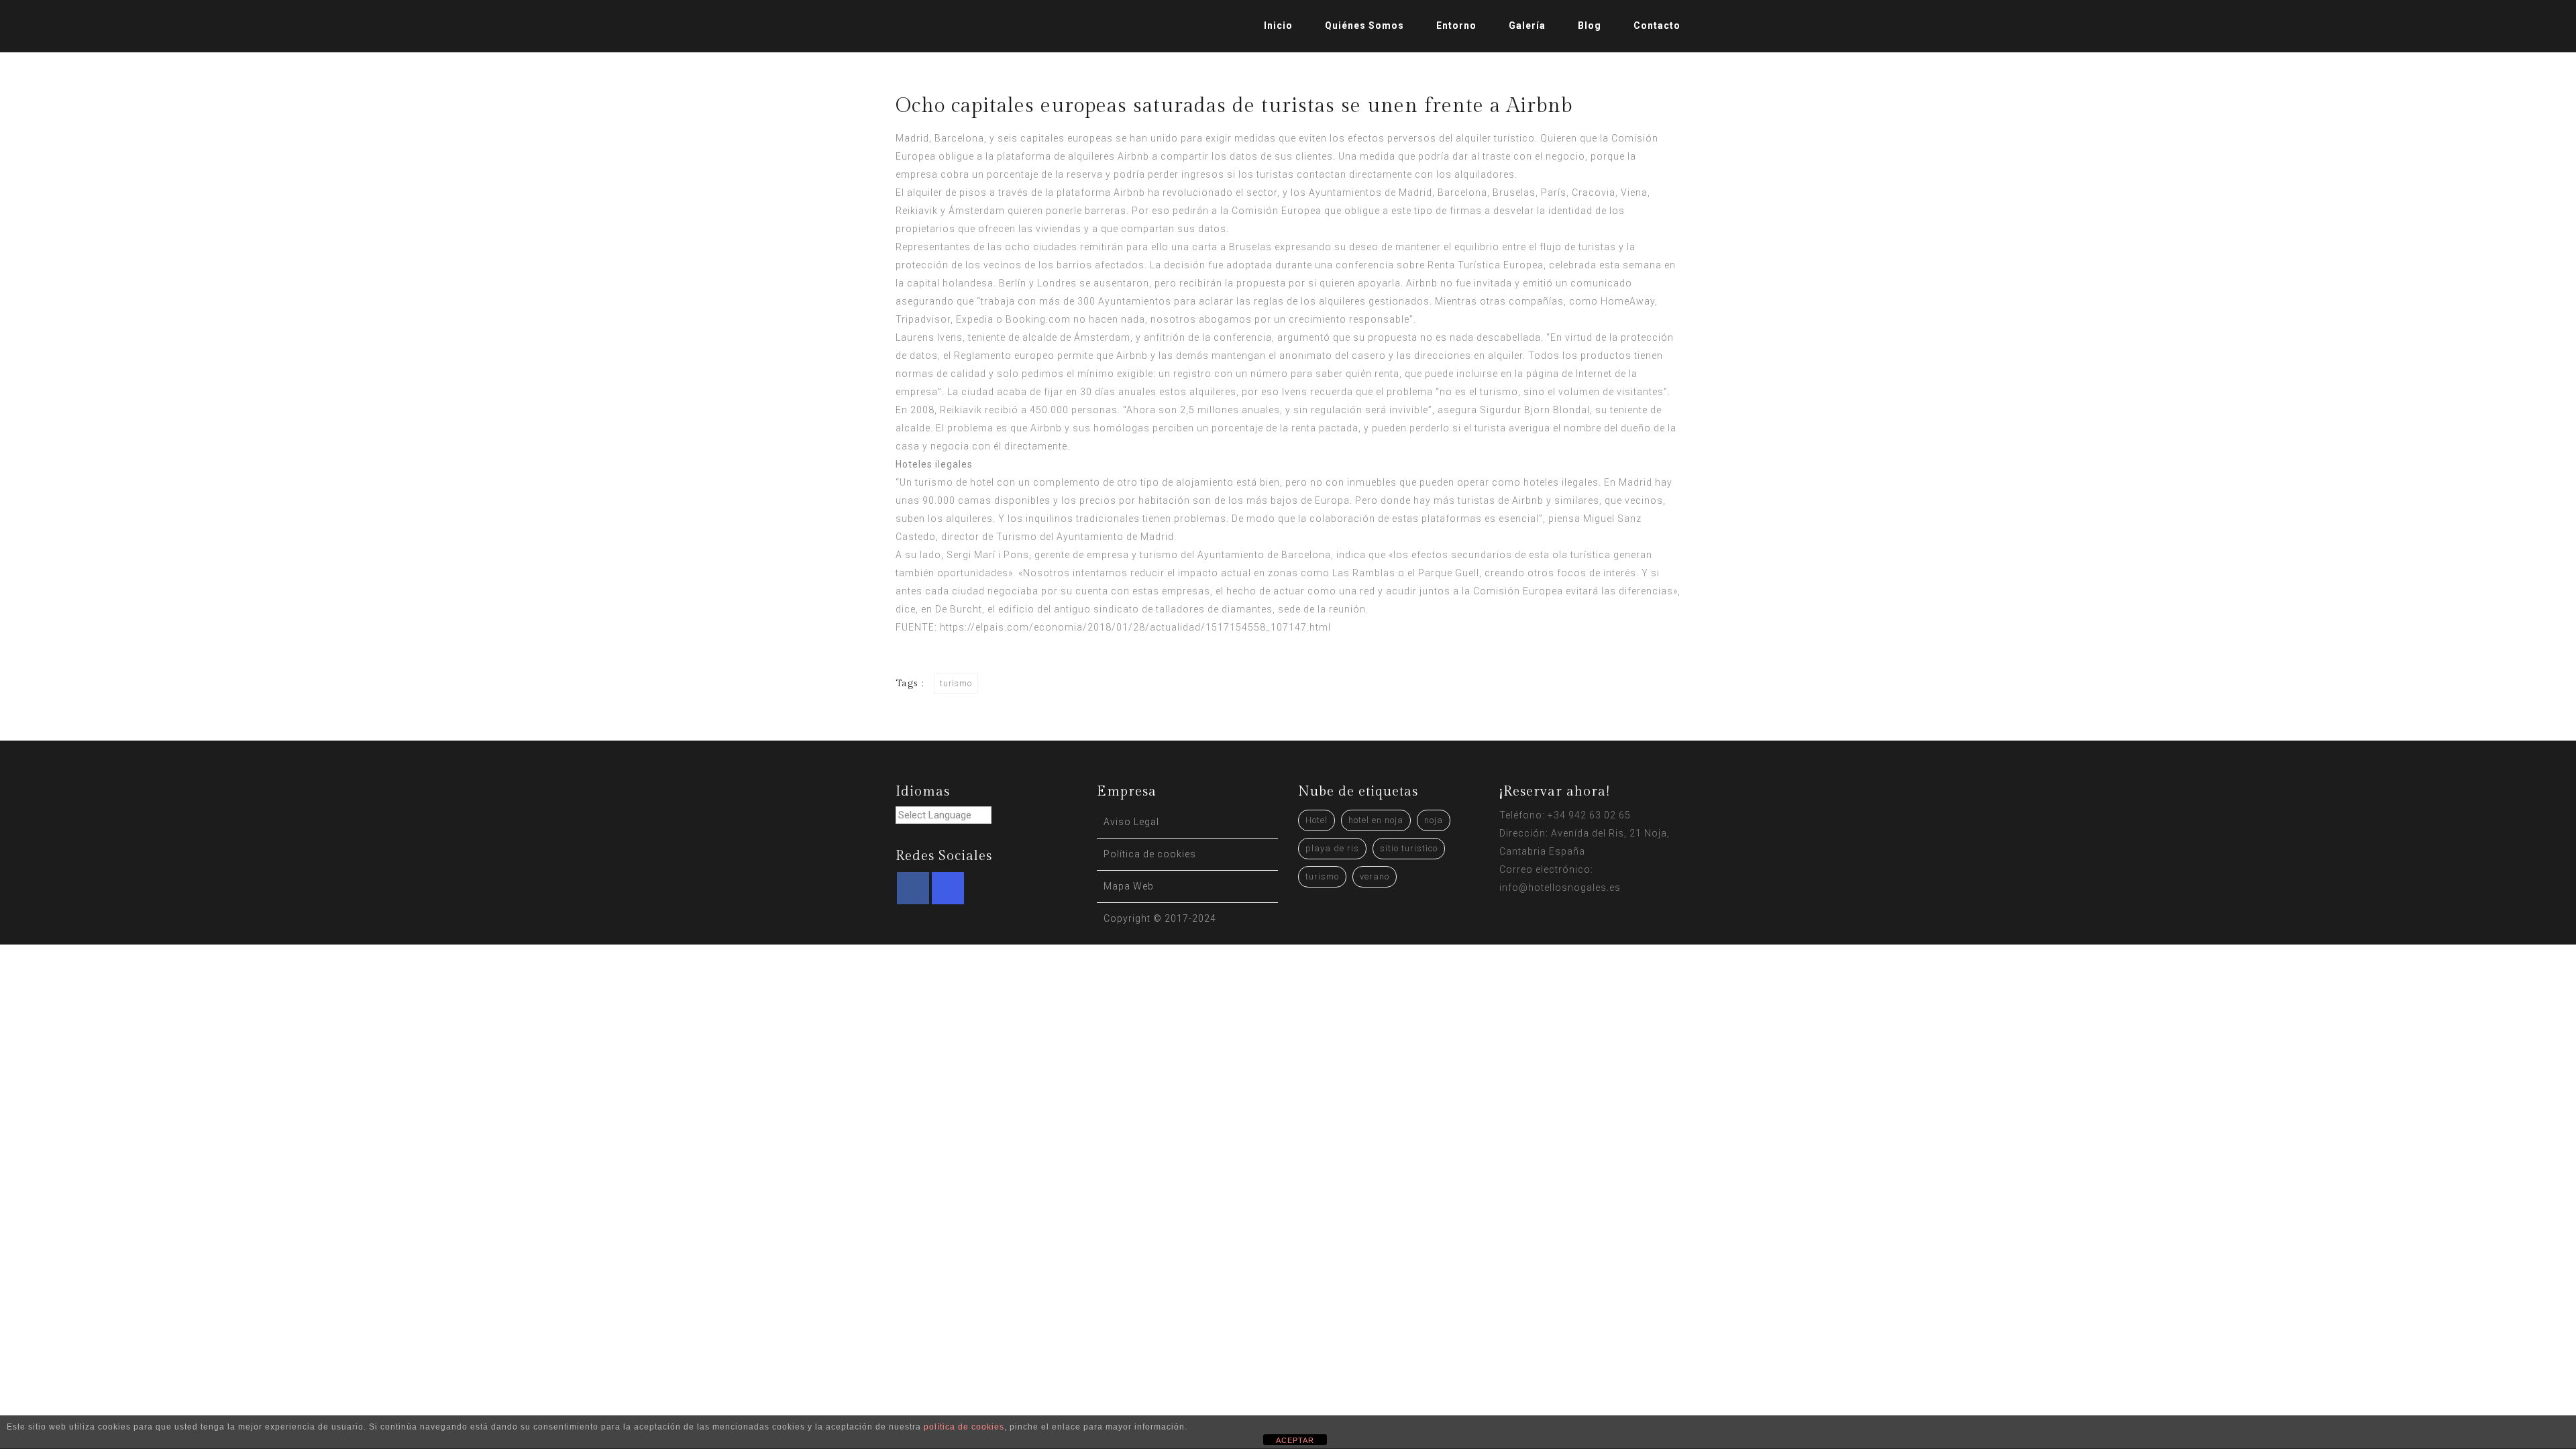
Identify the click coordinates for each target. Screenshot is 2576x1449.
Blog (1590, 25)
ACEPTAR (1295, 1440)
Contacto (1657, 25)
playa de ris (1332, 848)
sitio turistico (1409, 848)
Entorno (1456, 25)
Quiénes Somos (1364, 25)
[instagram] (948, 888)
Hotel (1317, 820)
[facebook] (913, 888)
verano (1375, 876)
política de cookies (964, 1427)
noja (1434, 820)
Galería (1527, 25)
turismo (956, 684)
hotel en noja (1376, 820)
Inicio (1278, 25)
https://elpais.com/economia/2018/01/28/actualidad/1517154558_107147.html (1135, 627)
